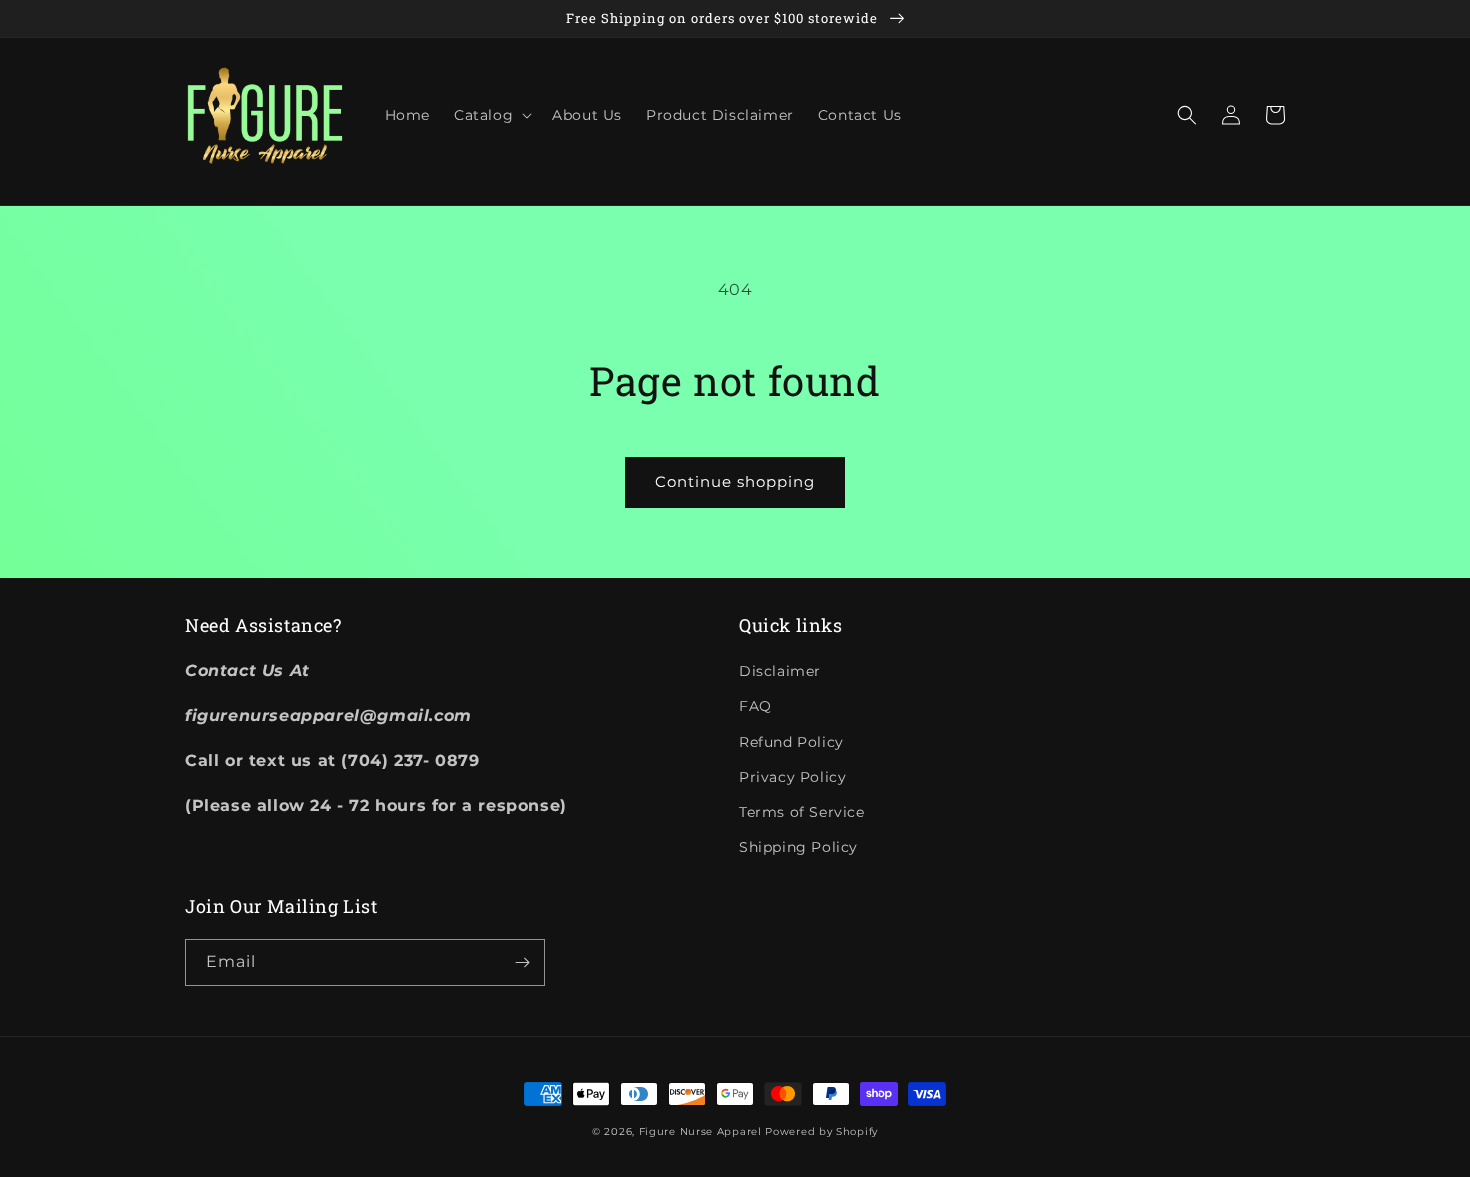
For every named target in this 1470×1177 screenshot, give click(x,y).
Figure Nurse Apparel (700, 1131)
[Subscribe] (522, 962)
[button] (491, 115)
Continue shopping (735, 481)
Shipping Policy (798, 847)
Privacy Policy (792, 777)
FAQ (755, 706)
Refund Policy (791, 742)
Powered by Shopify (821, 1131)
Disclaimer (780, 671)
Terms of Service (802, 812)
